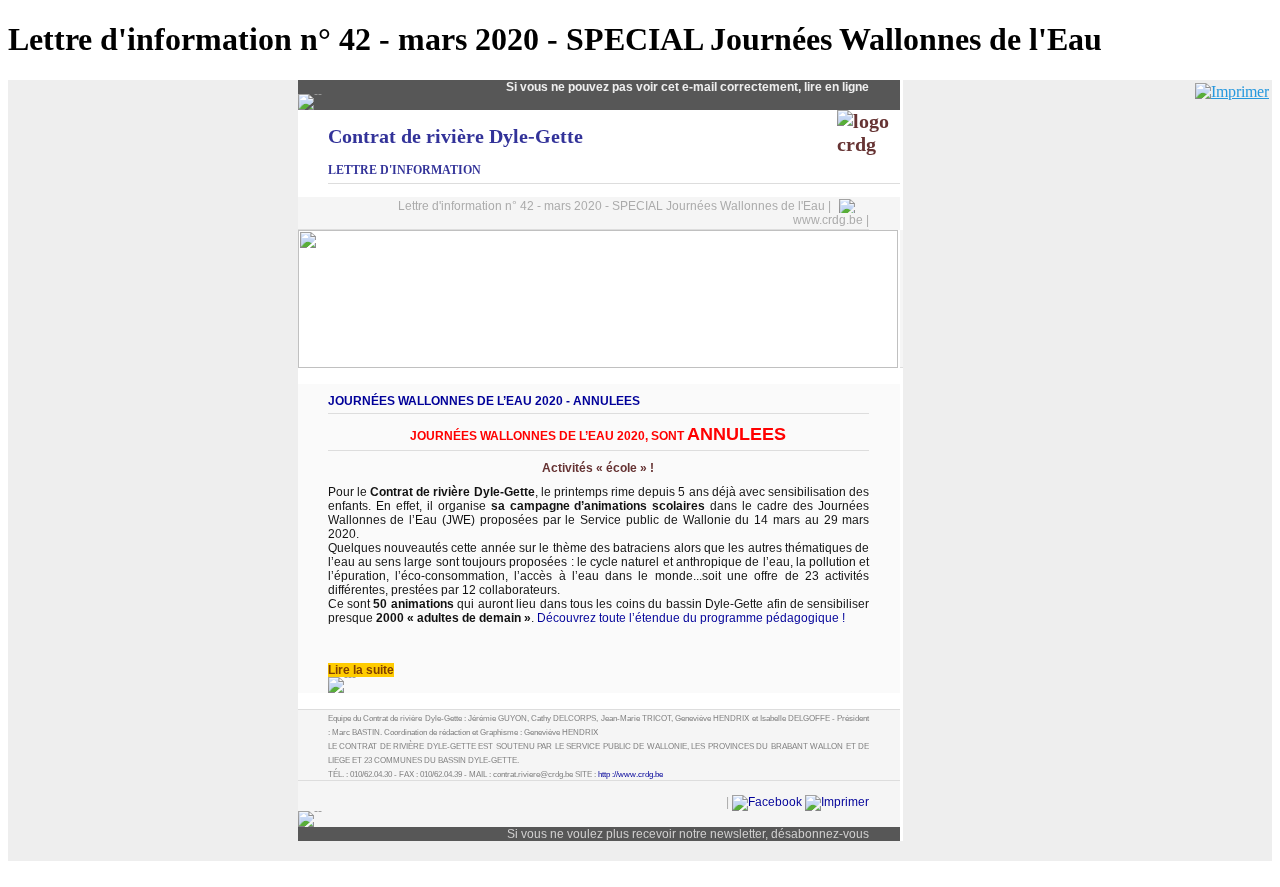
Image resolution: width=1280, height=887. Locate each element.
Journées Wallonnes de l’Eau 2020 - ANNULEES (484, 401)
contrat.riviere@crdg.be (533, 774)
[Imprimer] (1232, 91)
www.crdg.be (828, 220)
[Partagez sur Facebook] (767, 802)
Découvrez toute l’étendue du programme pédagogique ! (691, 618)
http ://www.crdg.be (630, 774)
